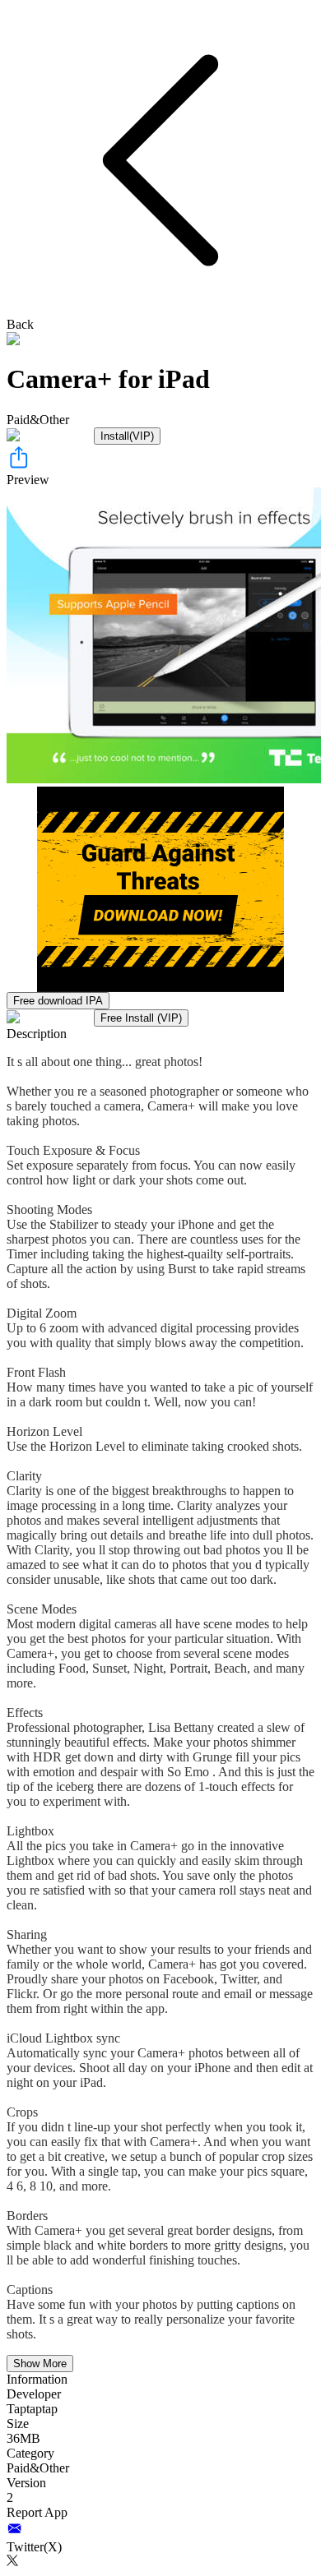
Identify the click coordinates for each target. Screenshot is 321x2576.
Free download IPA (58, 1001)
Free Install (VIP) (141, 1018)
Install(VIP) (127, 436)
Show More (40, 2364)
